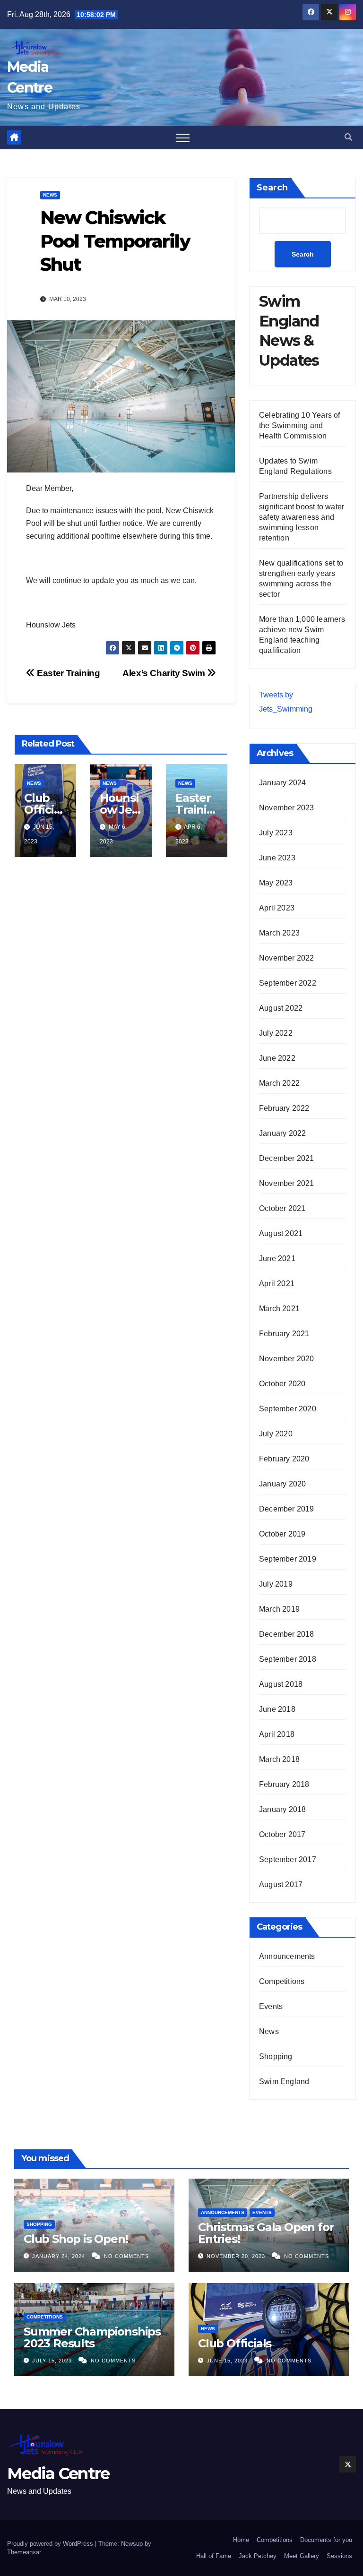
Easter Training (67, 673)
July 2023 (276, 833)
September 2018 (288, 1659)
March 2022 (279, 1083)
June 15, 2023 (228, 2361)
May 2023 (276, 883)
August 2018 (281, 1684)
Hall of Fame (214, 2556)
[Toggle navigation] (183, 137)
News (50, 195)
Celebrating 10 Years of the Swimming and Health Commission (300, 425)
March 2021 (279, 1309)
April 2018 (277, 1734)
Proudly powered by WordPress (51, 2544)
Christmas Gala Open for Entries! (266, 2233)
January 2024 (282, 783)
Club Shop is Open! (76, 2239)
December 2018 (287, 1634)
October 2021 (282, 1208)
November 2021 (287, 1183)
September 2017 (288, 1859)
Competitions (282, 1981)
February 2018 (284, 1784)
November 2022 (287, 958)
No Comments (126, 2256)
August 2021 (281, 1233)
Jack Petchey (258, 2556)
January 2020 (282, 1484)
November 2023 (287, 808)
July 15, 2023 (53, 2361)
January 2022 (282, 1133)
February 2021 (284, 1334)
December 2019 (287, 1509)
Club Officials (44, 810)
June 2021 (277, 1258)
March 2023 (279, 933)
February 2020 (284, 1459)
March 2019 (279, 1609)
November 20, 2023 (237, 2256)
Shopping (276, 2057)
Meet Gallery (302, 2556)
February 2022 (284, 1108)
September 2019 (288, 1559)
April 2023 (277, 908)
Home (241, 2540)
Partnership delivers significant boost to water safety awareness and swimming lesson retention (302, 517)
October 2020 (282, 1384)
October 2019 (282, 1534)
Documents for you (326, 2540)
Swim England (284, 2082)
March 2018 (279, 1759)
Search (272, 188)
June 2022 (277, 1058)
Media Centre (58, 2473)
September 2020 (288, 1409)
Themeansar (24, 2552)
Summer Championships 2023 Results (92, 2337)
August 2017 (281, 1885)
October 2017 (282, 1834)
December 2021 (287, 1158)
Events (271, 2006)
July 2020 (276, 1434)
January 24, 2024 (60, 2256)
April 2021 (277, 1284)
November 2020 (287, 1359)
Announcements (287, 1956)
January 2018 (282, 1809)
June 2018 (277, 1709)
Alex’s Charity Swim (165, 673)
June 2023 (277, 858)
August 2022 (281, 1008)
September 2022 (288, 983)
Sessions (339, 2556)
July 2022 (276, 1033)
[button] (348, 137)
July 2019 (276, 1584)
